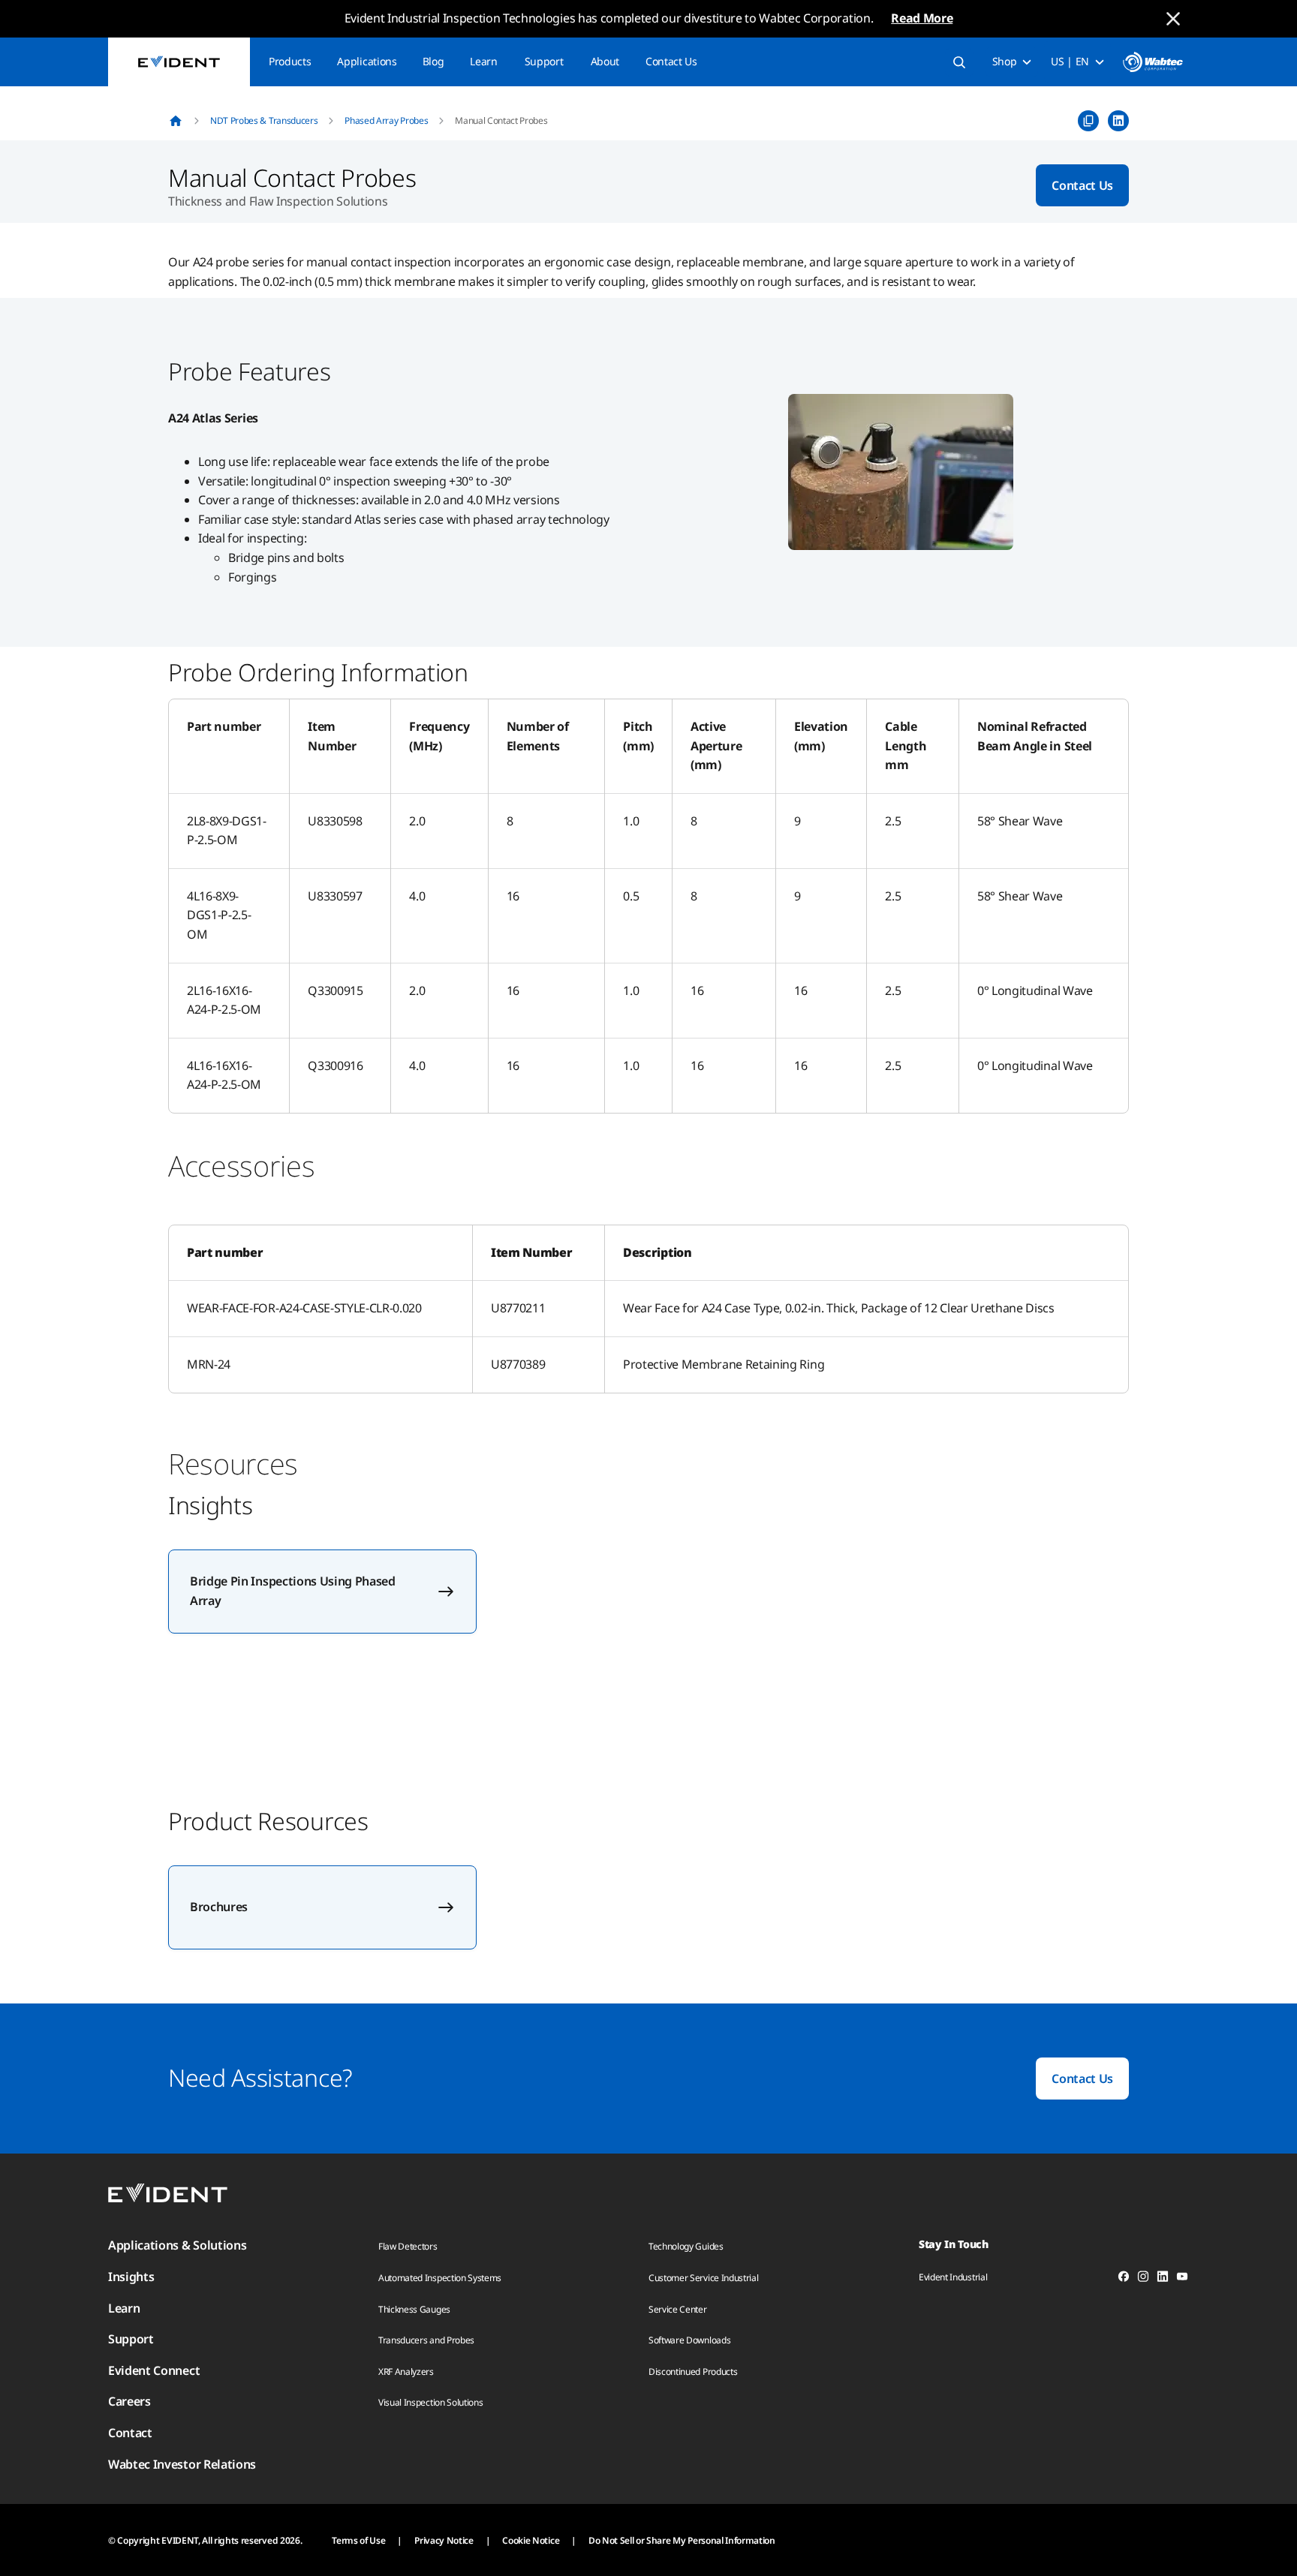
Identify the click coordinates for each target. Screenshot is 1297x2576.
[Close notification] (1173, 19)
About (605, 61)
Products (290, 61)
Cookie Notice (531, 2540)
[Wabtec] (1153, 62)
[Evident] (179, 62)
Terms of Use (358, 2540)
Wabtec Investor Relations (182, 2464)
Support (544, 61)
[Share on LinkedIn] (1118, 121)
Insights (131, 2277)
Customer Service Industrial (703, 2278)
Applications (367, 61)
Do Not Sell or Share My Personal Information (682, 2540)
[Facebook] (1124, 2279)
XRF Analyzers (406, 2372)
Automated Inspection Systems (440, 2278)
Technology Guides (686, 2246)
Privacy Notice (444, 2540)
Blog (433, 61)
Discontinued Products (693, 2372)
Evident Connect (154, 2370)
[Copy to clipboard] (1088, 121)
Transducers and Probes (426, 2340)
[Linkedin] (1163, 2279)
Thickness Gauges (414, 2309)
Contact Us (671, 61)
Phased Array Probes (386, 120)
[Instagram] (1143, 2279)
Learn (483, 61)
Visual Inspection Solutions (430, 2402)
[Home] (176, 121)
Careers (129, 2401)
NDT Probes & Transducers (264, 120)
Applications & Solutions (177, 2245)
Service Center (678, 2309)
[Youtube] (1182, 2279)
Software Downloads (689, 2340)
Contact (130, 2433)
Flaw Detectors (408, 2246)
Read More (922, 18)
